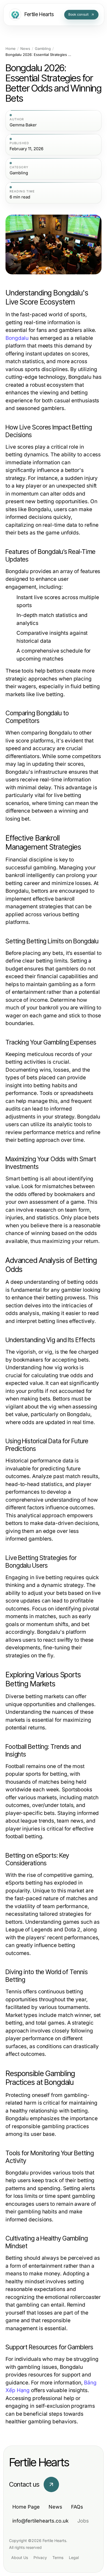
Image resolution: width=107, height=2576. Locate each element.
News (25, 49)
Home (11, 49)
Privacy (40, 2558)
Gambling (43, 49)
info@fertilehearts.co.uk (40, 2521)
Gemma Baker (23, 125)
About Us (20, 2558)
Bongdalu (17, 338)
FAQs (77, 2507)
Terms (58, 2558)
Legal (74, 2558)
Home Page (26, 2507)
